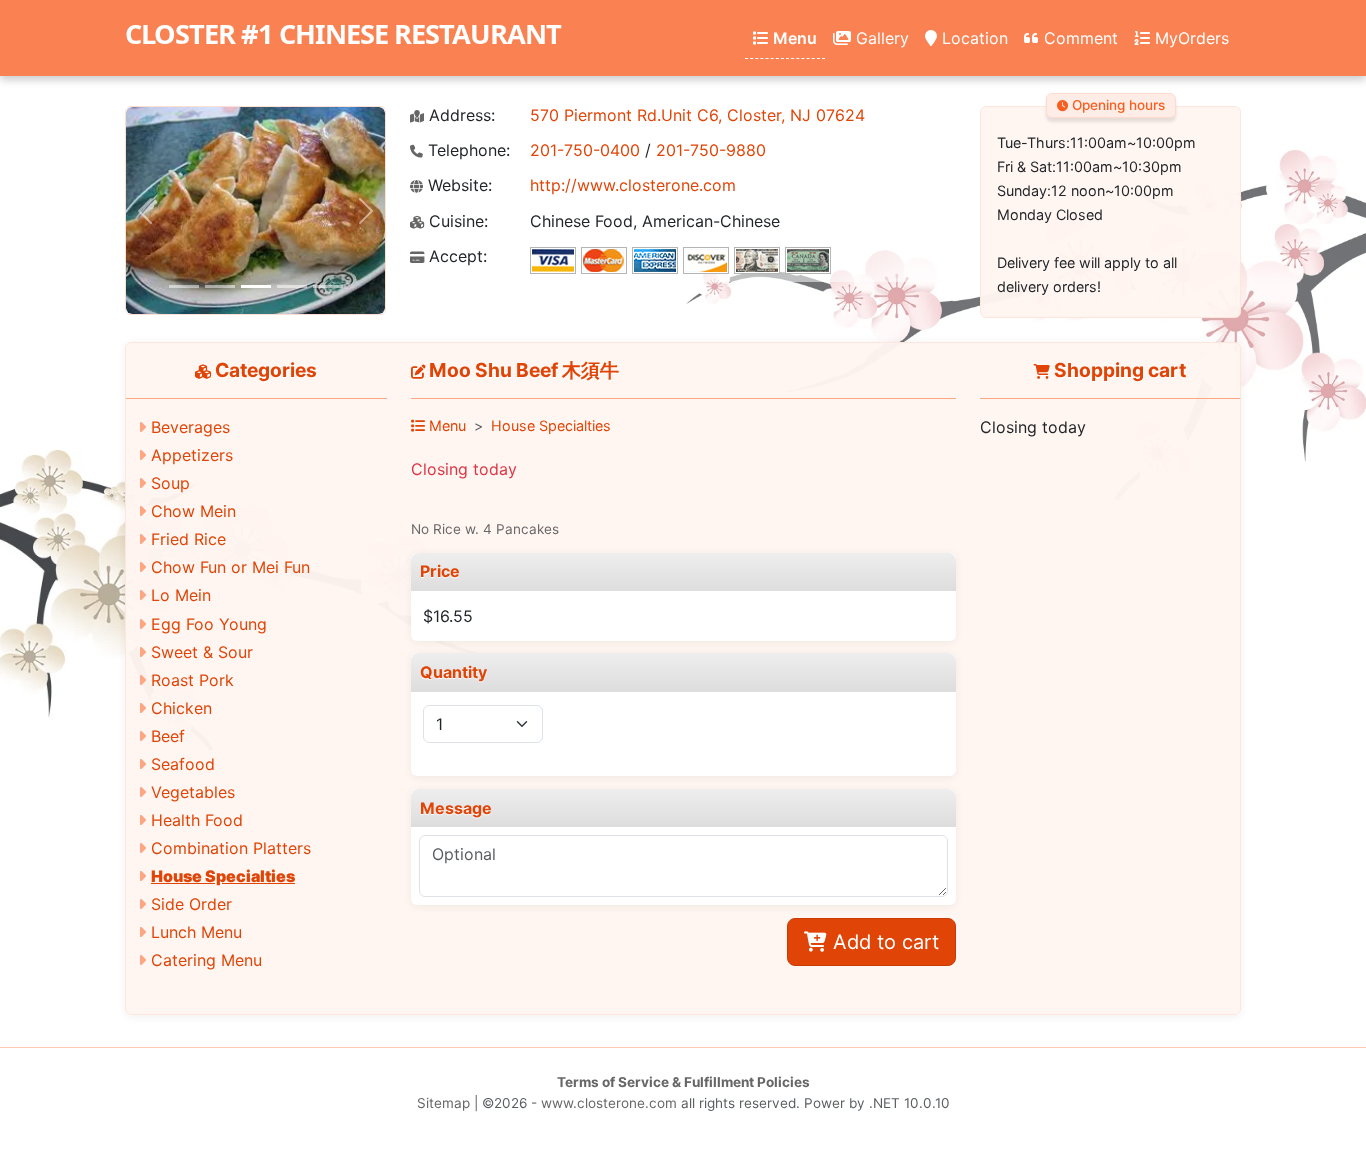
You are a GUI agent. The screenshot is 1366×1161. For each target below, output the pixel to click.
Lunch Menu (196, 932)
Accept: (455, 256)
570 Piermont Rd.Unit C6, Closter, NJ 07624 (697, 115)
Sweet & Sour (202, 652)
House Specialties (223, 876)
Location (972, 38)
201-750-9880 (711, 150)
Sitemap (443, 1103)
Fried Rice (188, 539)
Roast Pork (192, 680)
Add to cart (883, 942)
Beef (168, 736)
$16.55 (448, 616)
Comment (1078, 38)
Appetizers (192, 455)
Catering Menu (206, 960)
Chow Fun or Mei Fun (230, 567)
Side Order (191, 904)
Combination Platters (231, 848)
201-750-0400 (585, 150)
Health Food (197, 820)
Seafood (183, 764)
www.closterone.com (609, 1103)
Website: (457, 185)
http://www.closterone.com (633, 185)
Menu (793, 38)
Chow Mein (193, 511)
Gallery (880, 38)
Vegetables (193, 792)
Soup (170, 483)
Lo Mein (181, 595)
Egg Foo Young (209, 624)
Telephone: (466, 150)
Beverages (190, 427)
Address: (459, 115)
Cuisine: (456, 221)
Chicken (181, 708)
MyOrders (1189, 38)
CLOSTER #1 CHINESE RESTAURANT (343, 33)
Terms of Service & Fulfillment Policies (683, 1082)
